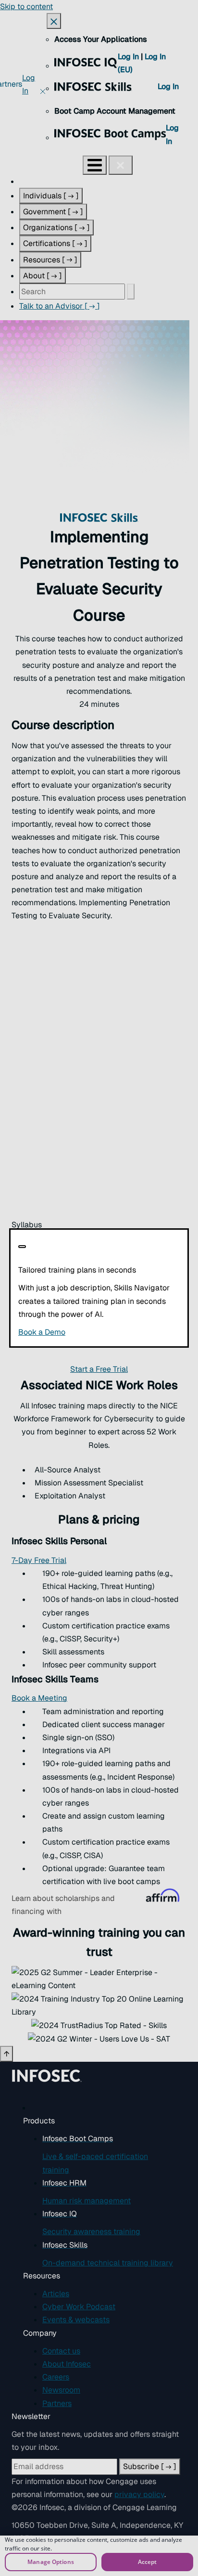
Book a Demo (99, 1332)
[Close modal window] (22, 1247)
